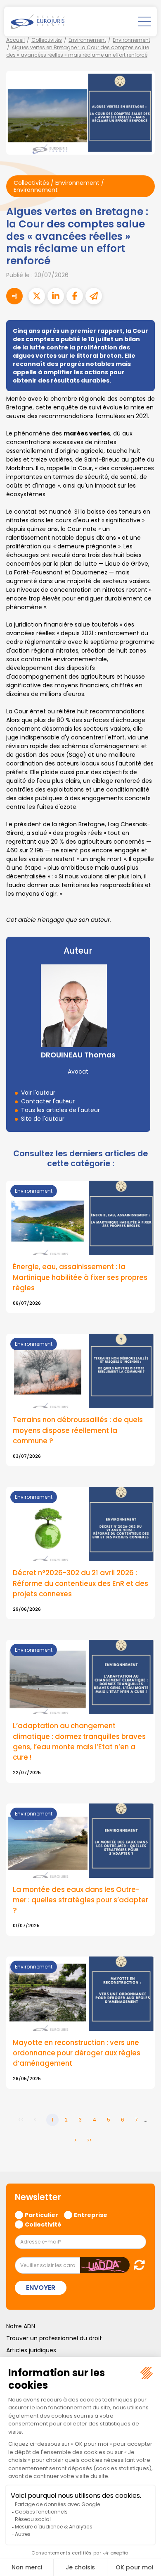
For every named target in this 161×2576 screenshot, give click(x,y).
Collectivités (47, 40)
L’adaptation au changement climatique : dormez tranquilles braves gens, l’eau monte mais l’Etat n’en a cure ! (79, 1741)
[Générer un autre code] (137, 2265)
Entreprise (91, 2215)
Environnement (87, 40)
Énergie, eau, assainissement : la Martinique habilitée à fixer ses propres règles (80, 1277)
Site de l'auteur (43, 1119)
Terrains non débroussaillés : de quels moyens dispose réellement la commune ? (78, 1430)
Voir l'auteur (38, 1093)
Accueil (15, 40)
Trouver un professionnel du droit (54, 2338)
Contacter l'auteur (48, 1101)
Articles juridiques (31, 2350)
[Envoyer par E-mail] (94, 296)
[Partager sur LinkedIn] (56, 296)
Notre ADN (21, 2326)
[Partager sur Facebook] (75, 296)
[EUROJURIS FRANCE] (38, 22)
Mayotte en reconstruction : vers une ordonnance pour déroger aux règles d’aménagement (77, 2053)
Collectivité (43, 2224)
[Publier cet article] (37, 296)
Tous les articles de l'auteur (60, 1110)
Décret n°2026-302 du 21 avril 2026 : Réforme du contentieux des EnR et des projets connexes (80, 1583)
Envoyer (41, 2288)
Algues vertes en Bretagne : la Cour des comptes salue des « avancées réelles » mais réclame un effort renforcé (78, 51)
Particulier (41, 2215)
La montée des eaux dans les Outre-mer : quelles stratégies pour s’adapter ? (80, 1900)
